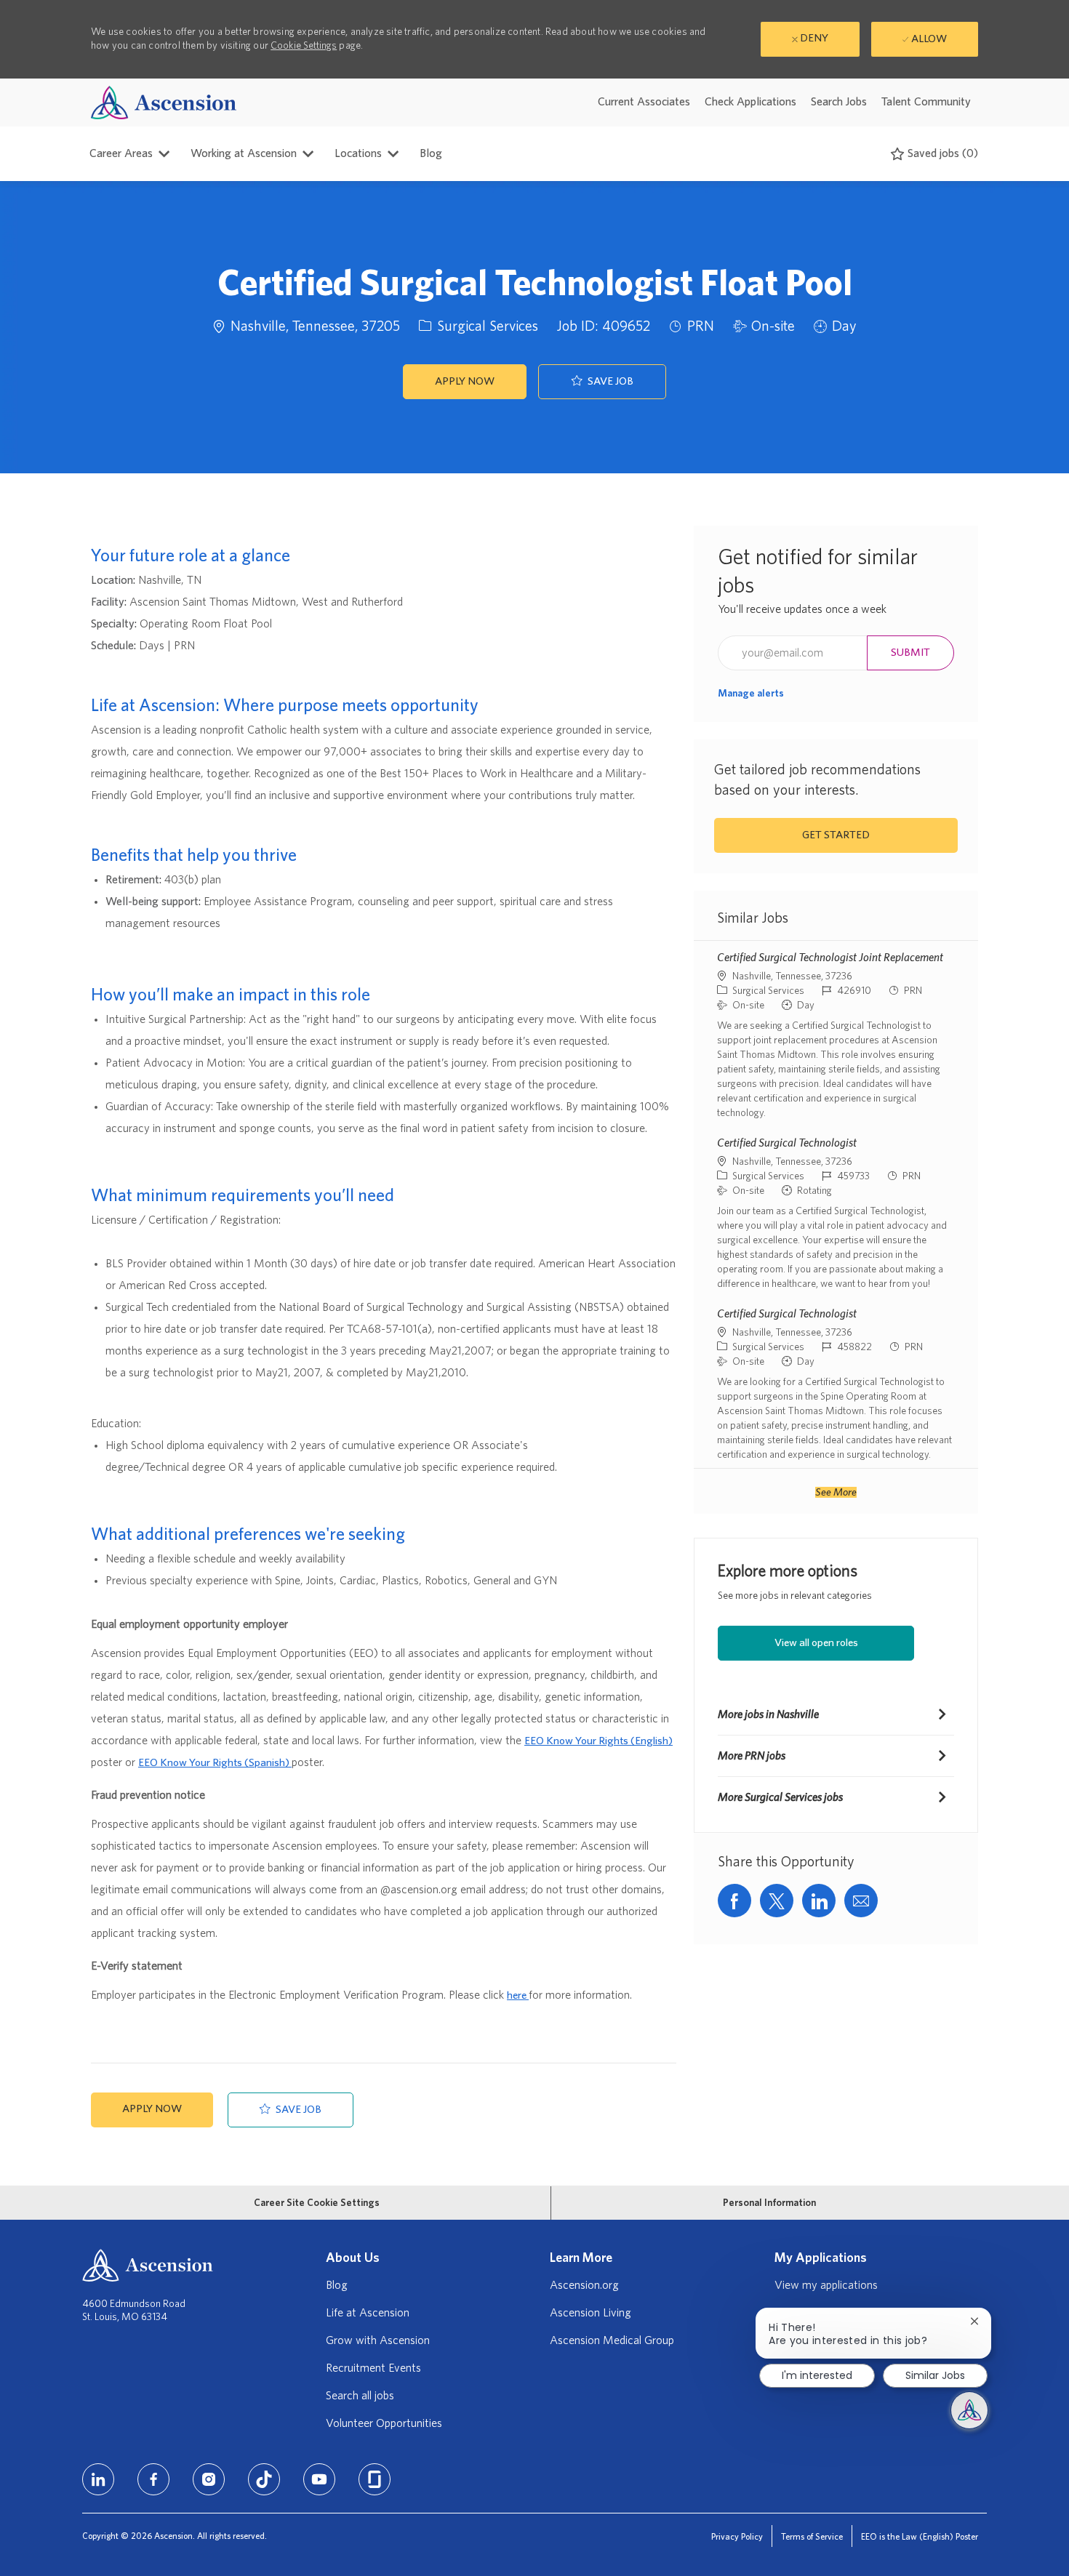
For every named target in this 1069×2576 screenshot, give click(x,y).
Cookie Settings (304, 46)
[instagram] (209, 2479)
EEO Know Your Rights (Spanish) (215, 1763)
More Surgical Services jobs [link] (780, 1797)
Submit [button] (910, 653)
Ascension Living (590, 2313)
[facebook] (153, 2479)
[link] (751, 694)
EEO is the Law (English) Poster (920, 2537)
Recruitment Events (373, 2368)
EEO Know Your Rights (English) (598, 1741)
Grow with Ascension (378, 2340)
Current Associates (644, 102)
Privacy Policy (737, 2537)
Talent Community (926, 102)
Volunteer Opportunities (384, 2423)
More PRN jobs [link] (752, 1756)
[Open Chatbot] (969, 2410)
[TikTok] (264, 2479)
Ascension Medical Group (612, 2340)
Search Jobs (839, 102)
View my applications (826, 2285)
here (518, 1995)
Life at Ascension (368, 2313)
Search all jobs (360, 2396)
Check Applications (750, 102)
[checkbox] (602, 382)
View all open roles (816, 1643)
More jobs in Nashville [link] (768, 1714)
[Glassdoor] (375, 2479)
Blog (431, 153)
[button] (465, 382)
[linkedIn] (98, 2479)
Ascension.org (584, 2285)
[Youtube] (319, 2479)
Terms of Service (812, 2537)
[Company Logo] (164, 102)
